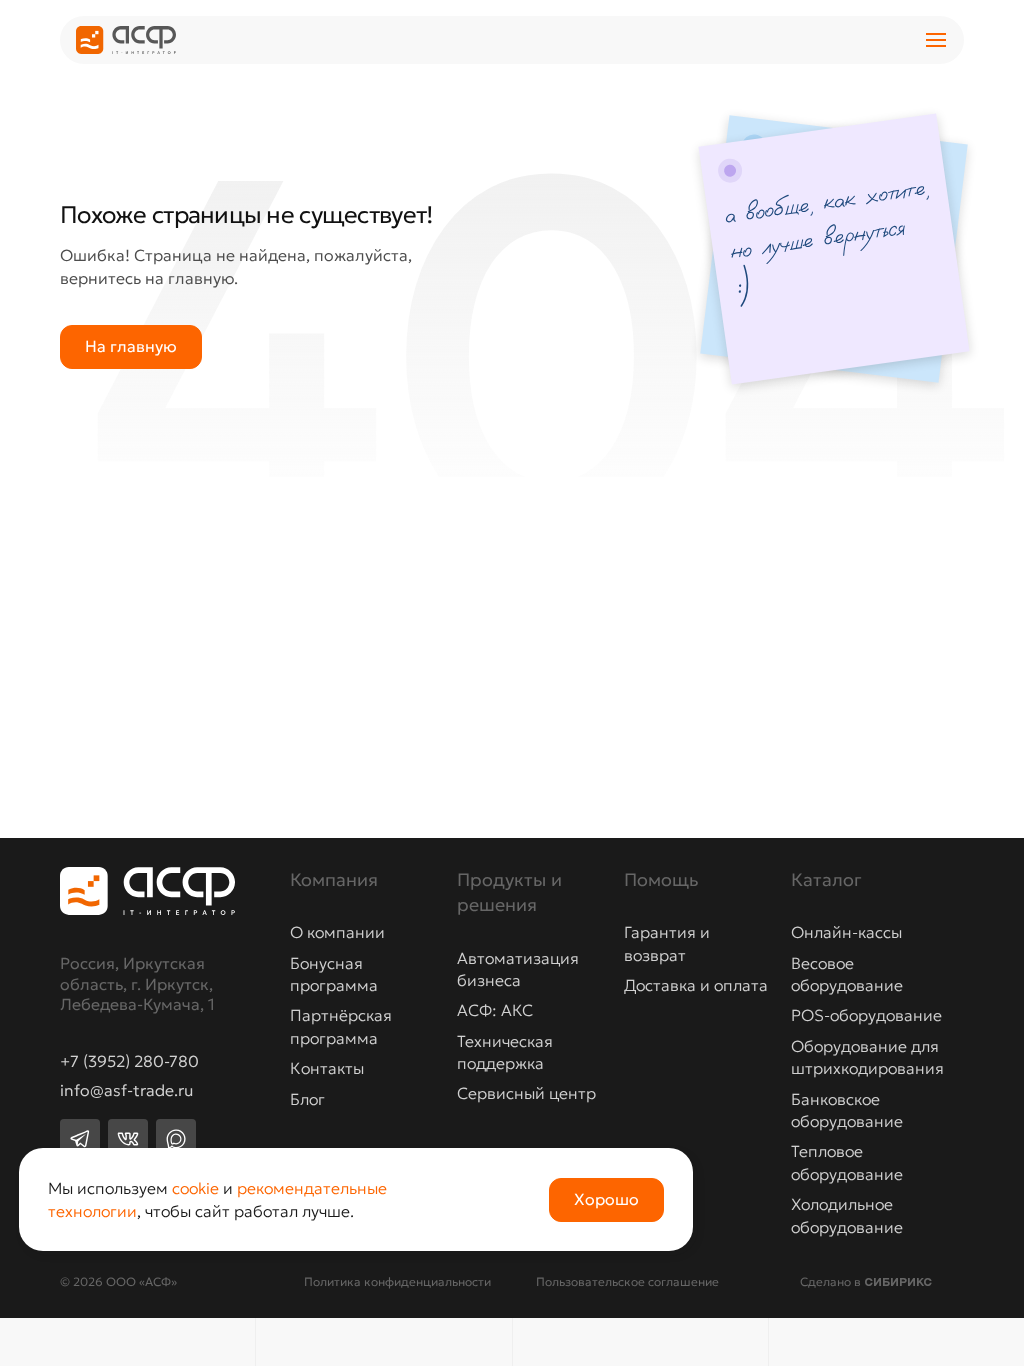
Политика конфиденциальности (397, 1281)
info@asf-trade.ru (126, 1091)
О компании (337, 932)
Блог (307, 1099)
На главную (131, 346)
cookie (195, 1188)
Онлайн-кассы (846, 932)
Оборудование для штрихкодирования (867, 1057)
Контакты (327, 1068)
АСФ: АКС (495, 1010)
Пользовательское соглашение (627, 1281)
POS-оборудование (866, 1015)
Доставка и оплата (696, 985)
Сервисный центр (526, 1093)
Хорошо (606, 1199)
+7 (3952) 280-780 (129, 1062)
